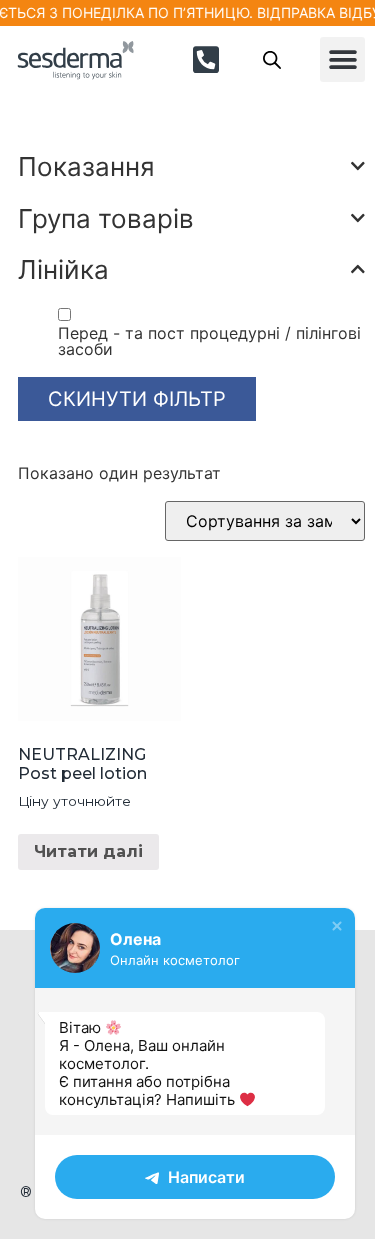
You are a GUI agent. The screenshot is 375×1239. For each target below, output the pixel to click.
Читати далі (88, 851)
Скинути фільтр (137, 399)
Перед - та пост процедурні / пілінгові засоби (209, 341)
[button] (342, 59)
